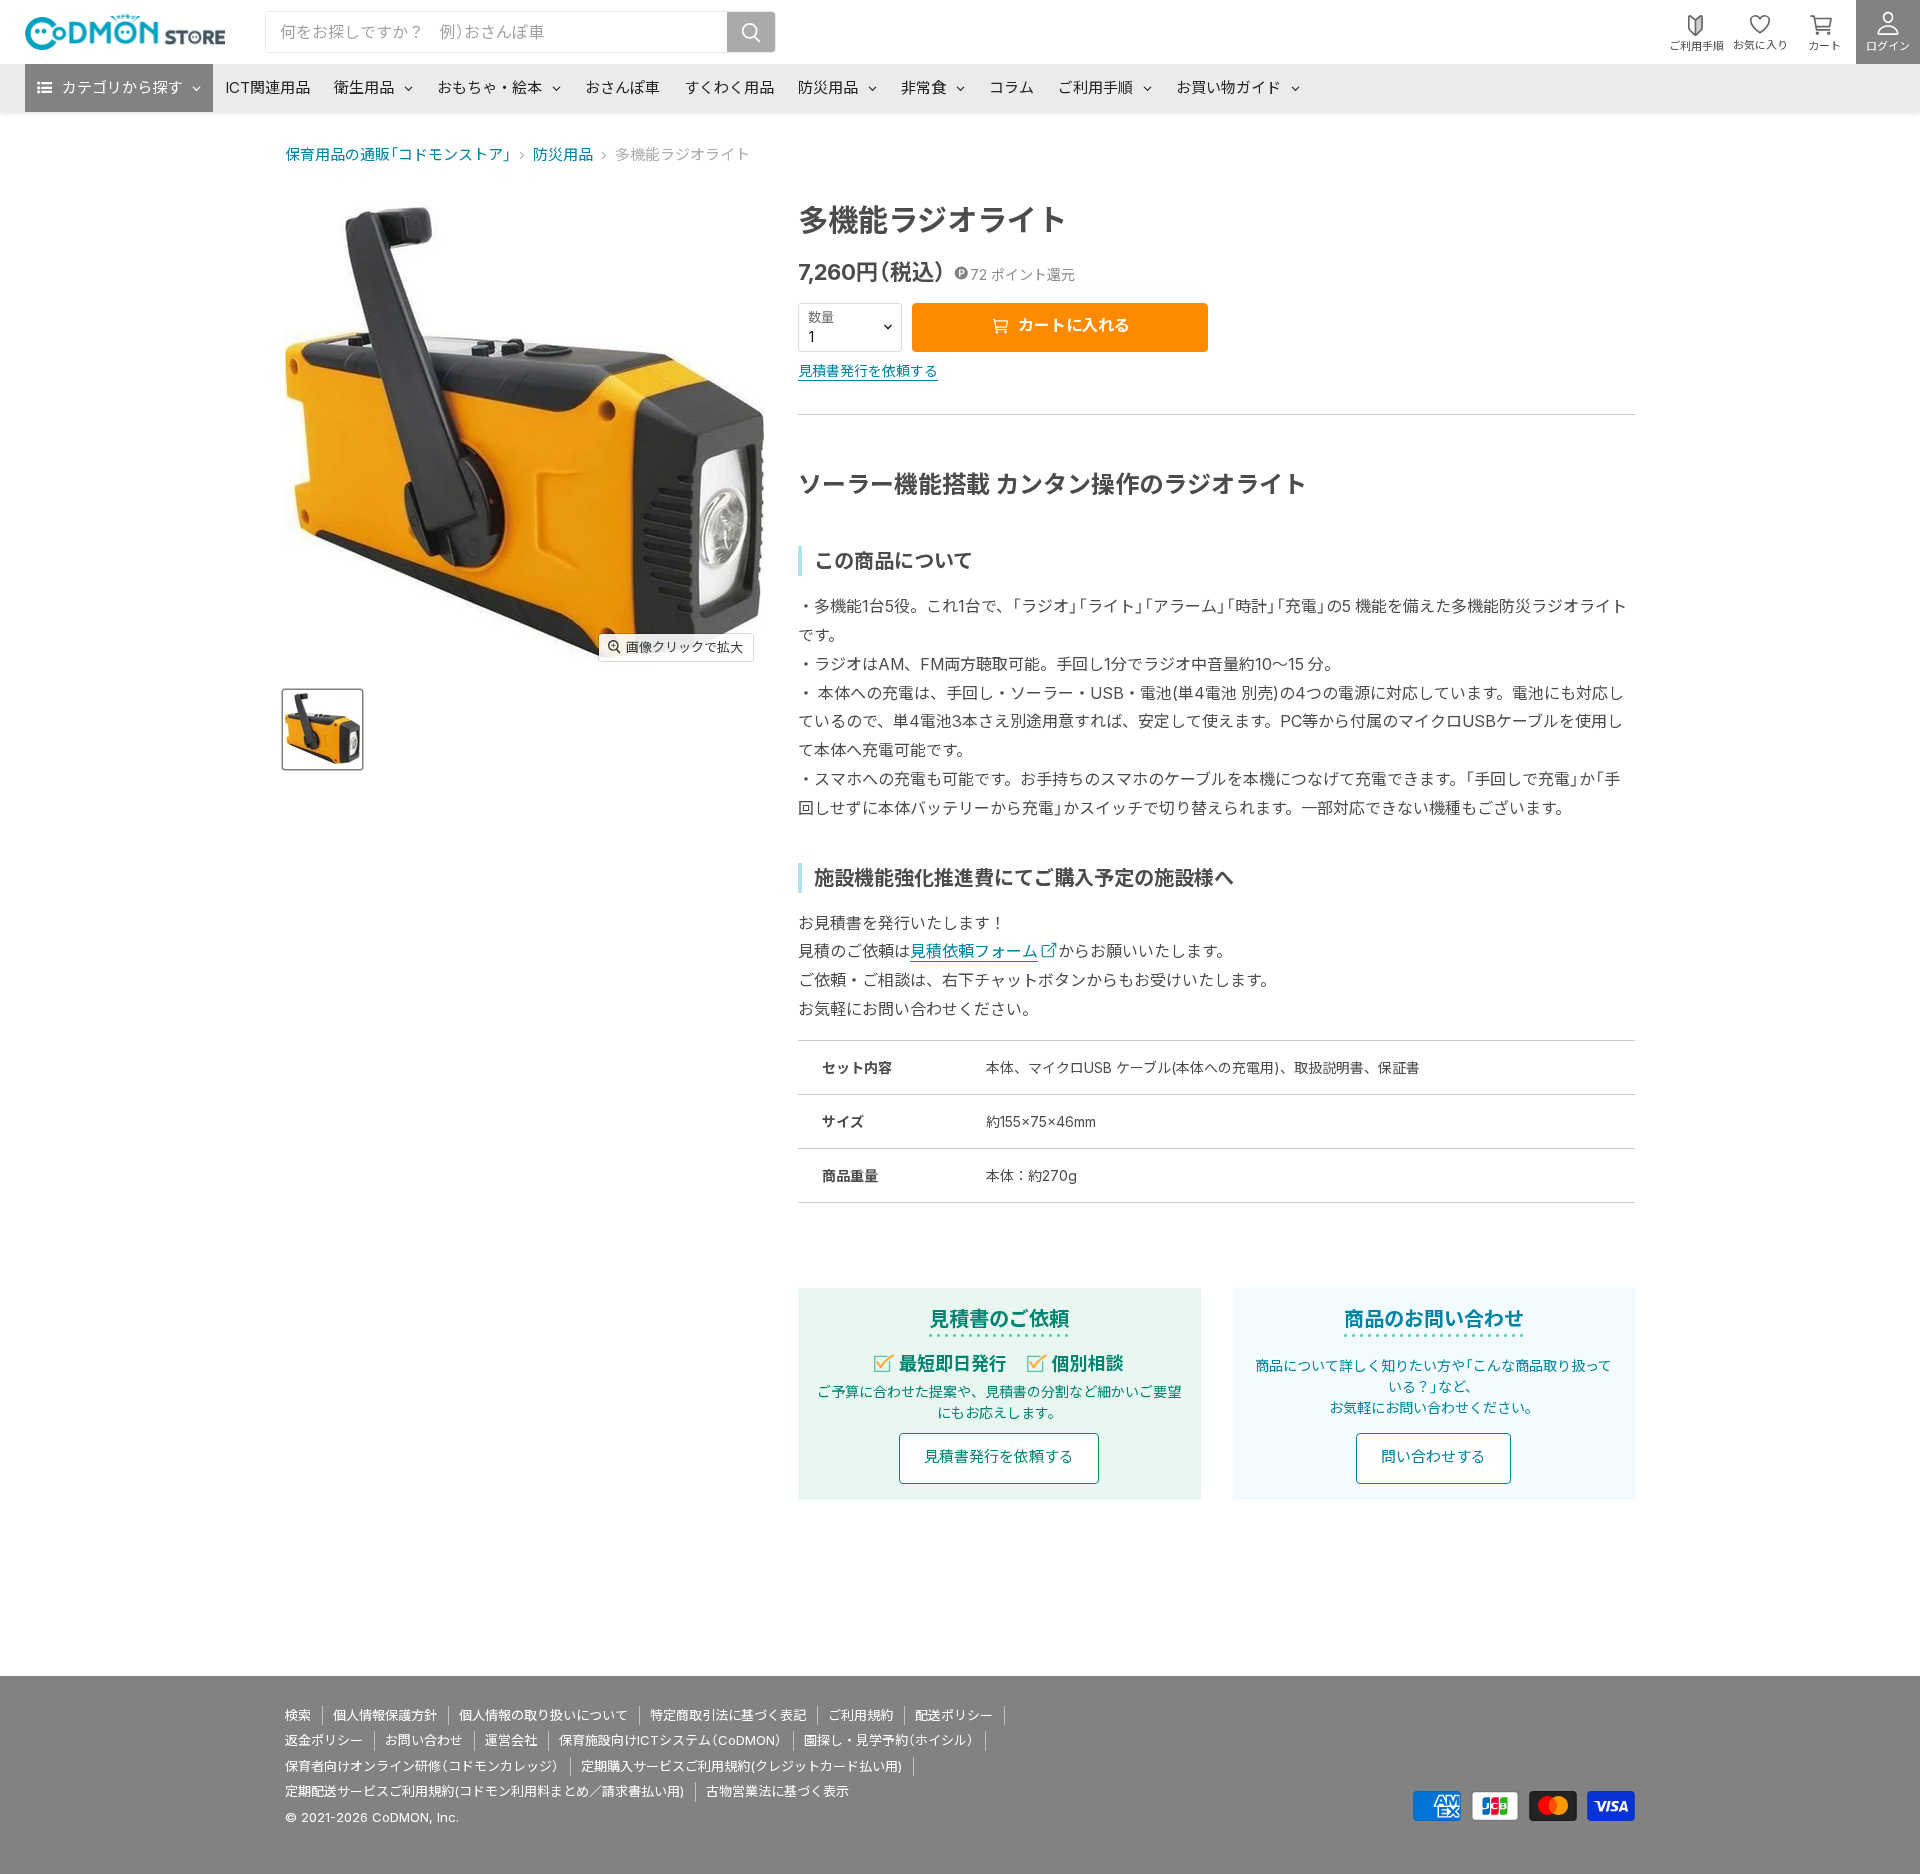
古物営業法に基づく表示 (777, 1791)
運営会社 (511, 1740)
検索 (298, 1715)
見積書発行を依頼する (868, 370)
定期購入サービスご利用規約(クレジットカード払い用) (741, 1766)
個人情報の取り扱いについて (543, 1715)
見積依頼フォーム (974, 951)
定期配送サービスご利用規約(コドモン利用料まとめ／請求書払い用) (484, 1791)
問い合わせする (1433, 1456)
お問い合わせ (424, 1740)
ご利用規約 (860, 1715)
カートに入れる (1072, 325)
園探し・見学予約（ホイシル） (889, 1740)
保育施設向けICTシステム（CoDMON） (670, 1740)
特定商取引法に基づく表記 (728, 1715)
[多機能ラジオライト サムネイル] (322, 728)
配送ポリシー (954, 1715)
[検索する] (751, 32)
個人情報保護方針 (385, 1715)
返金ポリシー (324, 1740)
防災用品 (563, 154)
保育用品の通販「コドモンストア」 (398, 154)
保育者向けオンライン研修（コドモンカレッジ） (422, 1766)
